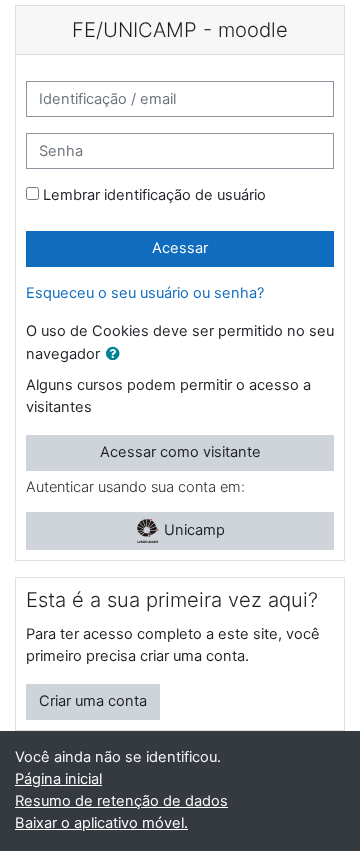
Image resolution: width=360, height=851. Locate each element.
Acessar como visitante (180, 452)
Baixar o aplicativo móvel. (101, 823)
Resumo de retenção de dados (121, 801)
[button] (117, 355)
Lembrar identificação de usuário (154, 195)
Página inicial (58, 779)
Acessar (180, 248)
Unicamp (192, 530)
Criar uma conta (93, 701)
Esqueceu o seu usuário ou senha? (145, 293)
